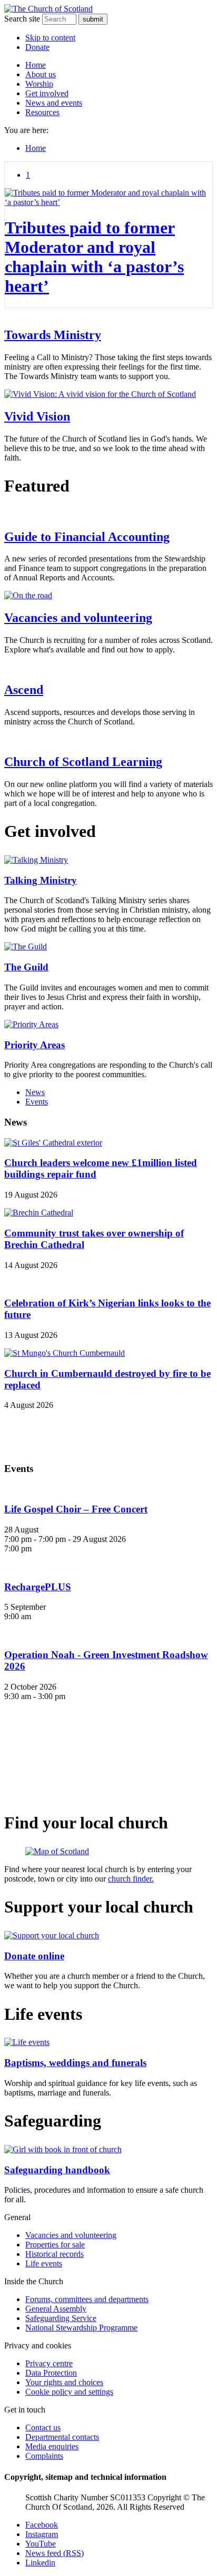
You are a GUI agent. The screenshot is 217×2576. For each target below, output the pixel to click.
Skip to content (50, 38)
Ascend (24, 690)
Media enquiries (52, 2446)
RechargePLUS (38, 1587)
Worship (39, 84)
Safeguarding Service (61, 2318)
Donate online (34, 1956)
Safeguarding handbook (57, 2170)
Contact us (43, 2427)
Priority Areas (34, 1045)
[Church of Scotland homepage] (48, 9)
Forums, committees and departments (87, 2299)
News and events (54, 103)
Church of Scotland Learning (83, 762)
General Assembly (56, 2309)
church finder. (131, 1879)
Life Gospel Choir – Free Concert (76, 1509)
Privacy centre (49, 2363)
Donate (37, 47)
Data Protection (51, 2373)
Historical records (55, 2254)
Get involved (47, 93)
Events (37, 1102)
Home (36, 65)
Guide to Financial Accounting (87, 537)
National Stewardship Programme (81, 2328)
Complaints (44, 2456)
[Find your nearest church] (108, 1852)
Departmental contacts (62, 2437)
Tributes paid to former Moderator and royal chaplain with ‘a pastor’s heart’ (94, 257)
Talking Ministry (41, 880)
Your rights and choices (64, 2382)
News (35, 1092)
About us (41, 74)
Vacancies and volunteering (78, 618)
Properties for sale (55, 2245)
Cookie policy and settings (69, 2392)
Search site (22, 19)
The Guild (26, 967)
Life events (44, 2263)
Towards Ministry (53, 335)
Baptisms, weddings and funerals (75, 2063)
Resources (42, 112)
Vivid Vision (37, 416)
